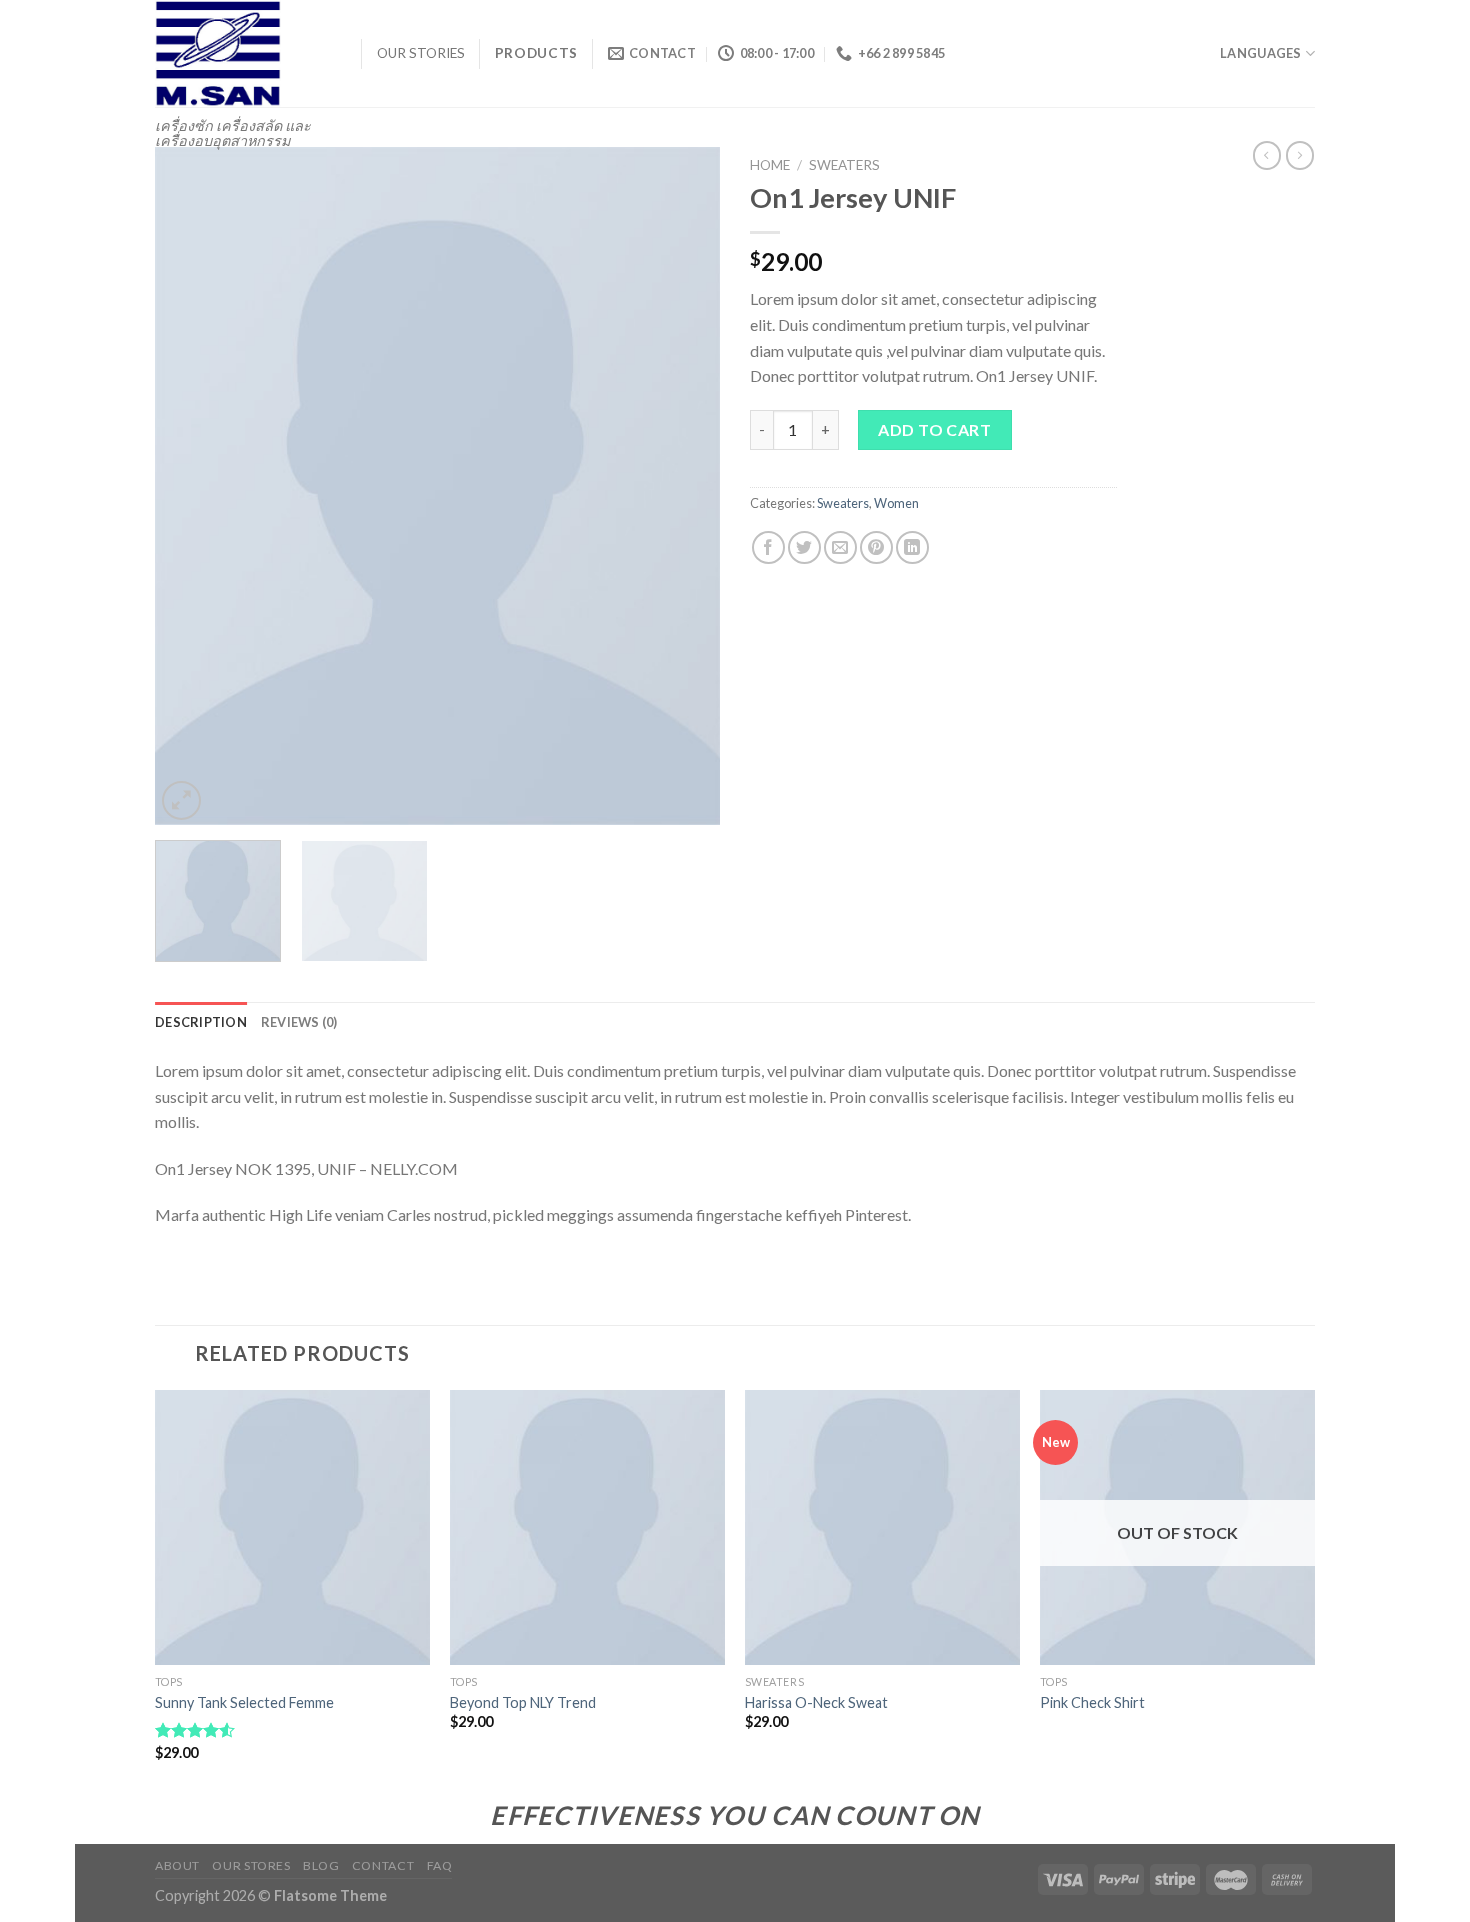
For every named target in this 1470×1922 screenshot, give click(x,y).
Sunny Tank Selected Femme (244, 1702)
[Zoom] (181, 800)
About (177, 1865)
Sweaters (844, 165)
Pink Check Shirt (1092, 1702)
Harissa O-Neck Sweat (816, 1702)
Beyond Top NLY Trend (523, 1702)
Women (896, 503)
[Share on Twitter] (804, 547)
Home (770, 165)
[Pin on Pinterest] (876, 547)
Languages (1260, 53)
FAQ (440, 1865)
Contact (383, 1865)
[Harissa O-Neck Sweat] (882, 1527)
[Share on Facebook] (768, 547)
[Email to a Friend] (840, 547)
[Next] (684, 486)
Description (201, 1022)
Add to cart (934, 429)
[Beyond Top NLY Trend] (587, 1527)
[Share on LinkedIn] (912, 547)
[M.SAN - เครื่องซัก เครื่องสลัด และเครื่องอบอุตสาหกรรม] (243, 53)
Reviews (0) (299, 1022)
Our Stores (251, 1865)
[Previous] (191, 486)
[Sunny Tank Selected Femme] (292, 1527)
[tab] (201, 1022)
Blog (321, 1865)
